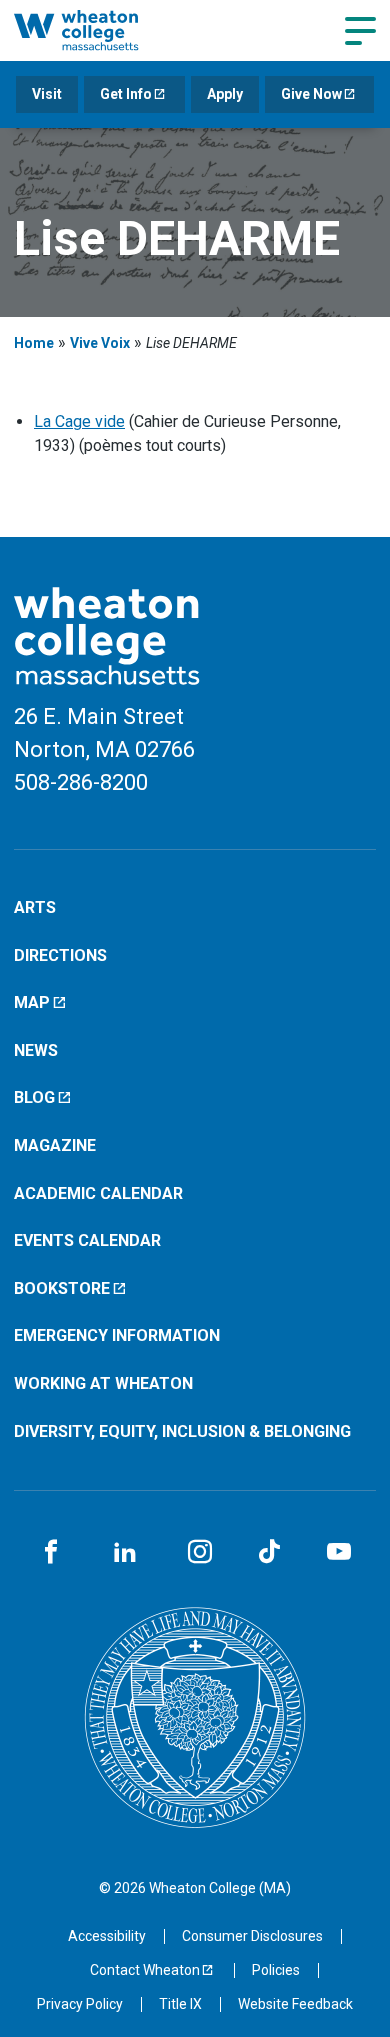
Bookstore (62, 1288)
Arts (35, 907)
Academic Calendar (98, 1193)
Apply (225, 94)
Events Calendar (87, 1240)
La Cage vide (79, 421)
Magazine (55, 1145)
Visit (47, 94)
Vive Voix (100, 343)
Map (32, 1002)
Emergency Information (117, 1335)
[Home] (97, 30)
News (36, 1050)
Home (34, 343)
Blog (34, 1097)
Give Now (311, 94)
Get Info (126, 94)
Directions (60, 955)
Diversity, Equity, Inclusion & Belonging (182, 1431)
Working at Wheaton (103, 1383)
